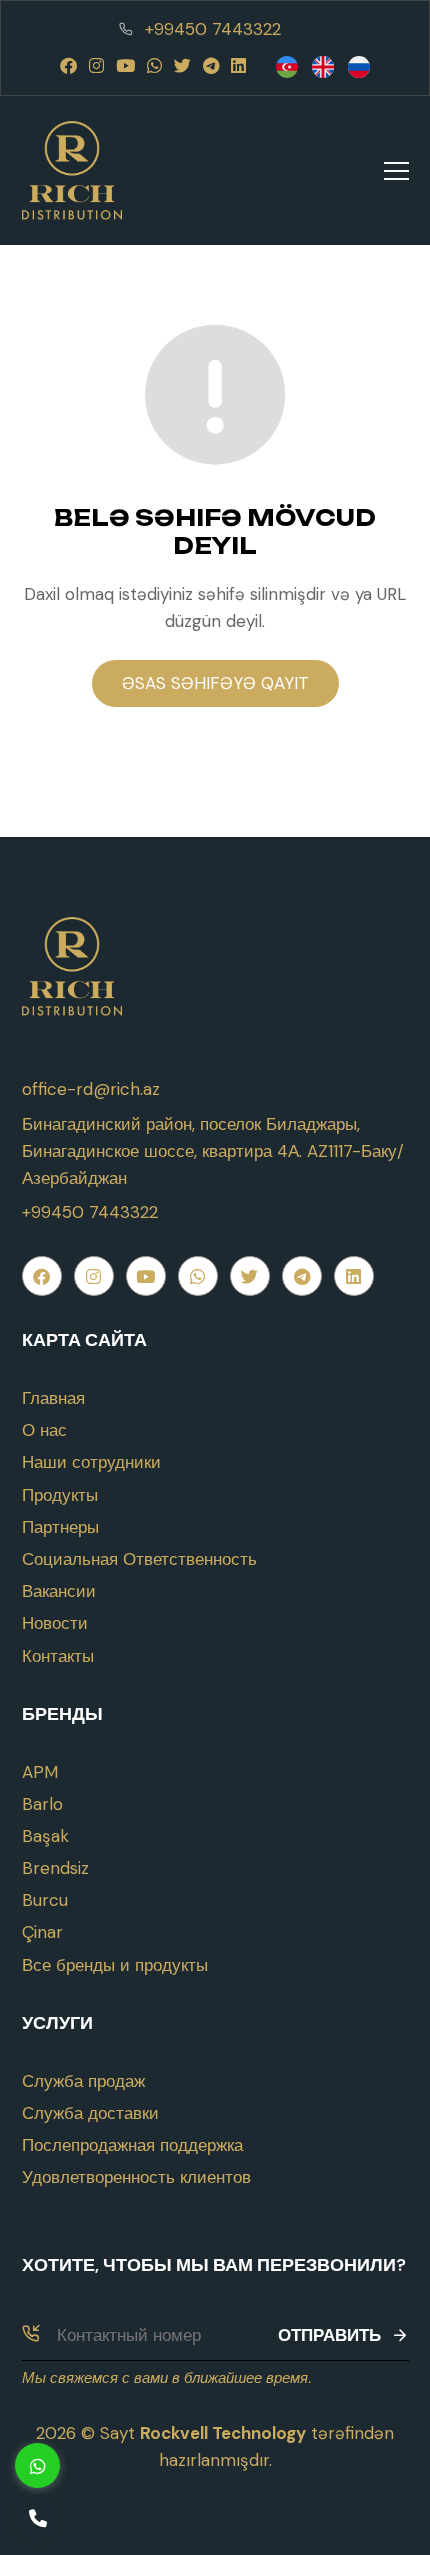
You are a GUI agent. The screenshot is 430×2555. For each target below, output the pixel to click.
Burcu (45, 1900)
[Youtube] (125, 66)
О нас (44, 1430)
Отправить (329, 2335)
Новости (55, 1623)
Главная (53, 1398)
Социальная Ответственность (139, 1559)
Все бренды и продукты (115, 1965)
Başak (45, 1836)
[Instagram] (96, 66)
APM (40, 1772)
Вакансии (59, 1591)
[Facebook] (68, 66)
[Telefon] (37, 2517)
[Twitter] (182, 66)
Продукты (60, 1495)
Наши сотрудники (91, 1462)
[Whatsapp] (154, 66)
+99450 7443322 (213, 29)
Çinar (42, 1932)
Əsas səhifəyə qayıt (215, 683)
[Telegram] (211, 66)
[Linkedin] (238, 66)
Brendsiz (55, 1868)
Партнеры (60, 1527)
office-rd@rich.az (91, 1089)
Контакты (58, 1656)
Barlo (42, 1804)
